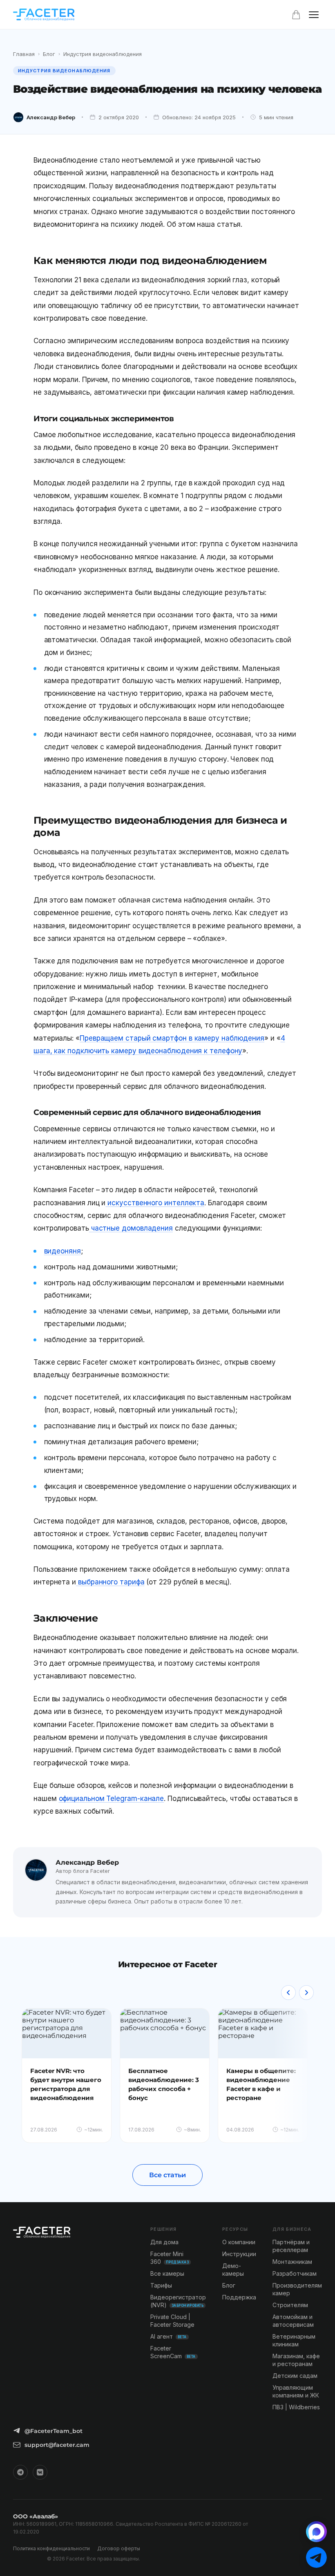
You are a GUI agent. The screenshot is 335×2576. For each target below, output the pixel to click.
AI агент (169, 2336)
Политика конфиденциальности (51, 2548)
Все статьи (167, 2175)
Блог (49, 54)
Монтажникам (292, 2262)
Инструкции (239, 2254)
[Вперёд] (306, 1993)
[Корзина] (296, 15)
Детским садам (295, 2376)
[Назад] (288, 1993)
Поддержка (239, 2297)
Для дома (164, 2242)
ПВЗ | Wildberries (296, 2407)
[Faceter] (44, 15)
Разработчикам (295, 2273)
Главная (24, 54)
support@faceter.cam (57, 2445)
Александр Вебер (51, 117)
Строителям (290, 2305)
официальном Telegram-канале (112, 1799)
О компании (239, 2242)
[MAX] (316, 2532)
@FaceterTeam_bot (54, 2431)
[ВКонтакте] (40, 2472)
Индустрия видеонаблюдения (103, 54)
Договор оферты (119, 2548)
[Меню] (314, 15)
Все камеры (167, 2273)
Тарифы (161, 2285)
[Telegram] (20, 2472)
